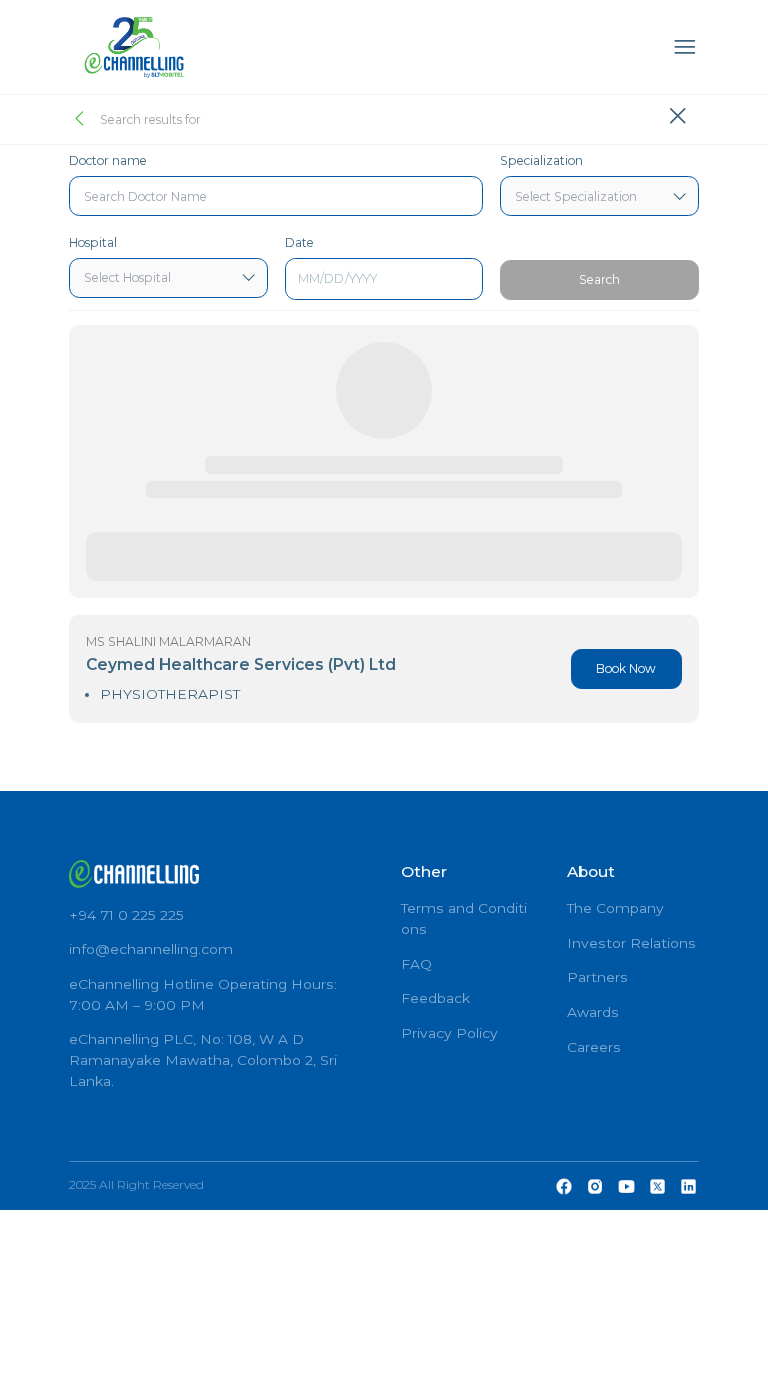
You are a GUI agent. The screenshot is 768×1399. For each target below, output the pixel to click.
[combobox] (276, 196)
